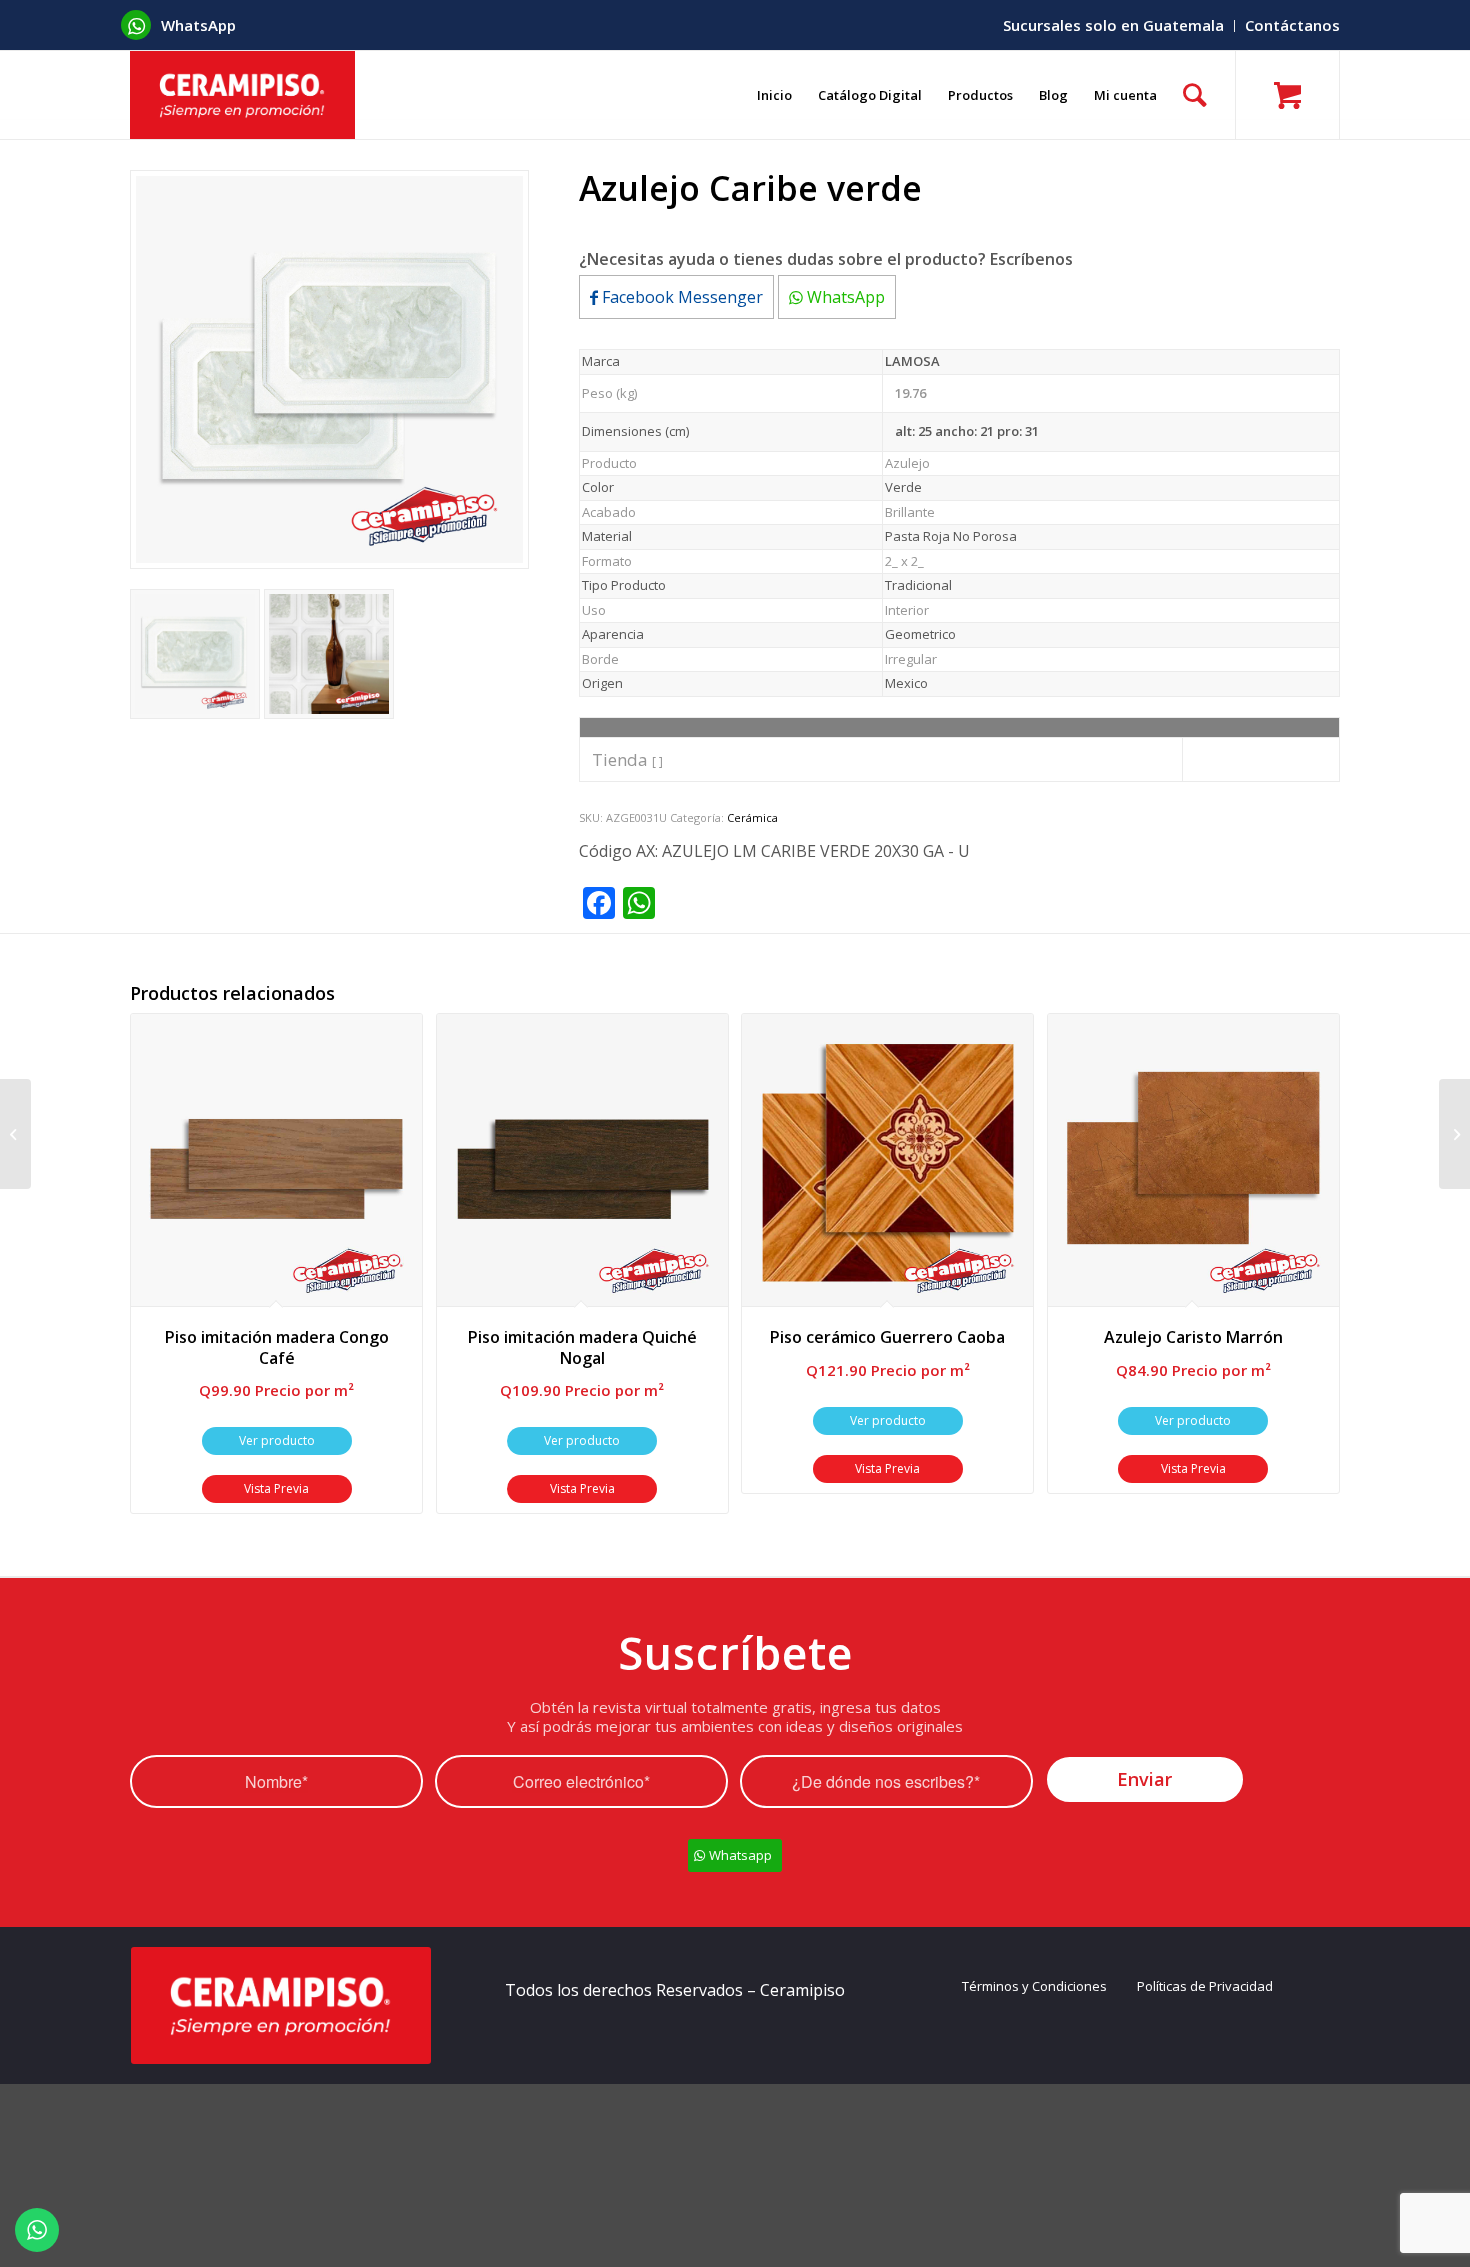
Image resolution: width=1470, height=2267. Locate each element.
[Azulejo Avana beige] (15, 1134)
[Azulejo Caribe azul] (1454, 1134)
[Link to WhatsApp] (136, 25)
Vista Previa (276, 1488)
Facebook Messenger (680, 297)
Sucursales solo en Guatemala (1113, 25)
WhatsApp (844, 297)
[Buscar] (1195, 95)
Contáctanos (1292, 25)
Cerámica (752, 817)
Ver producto (277, 1440)
